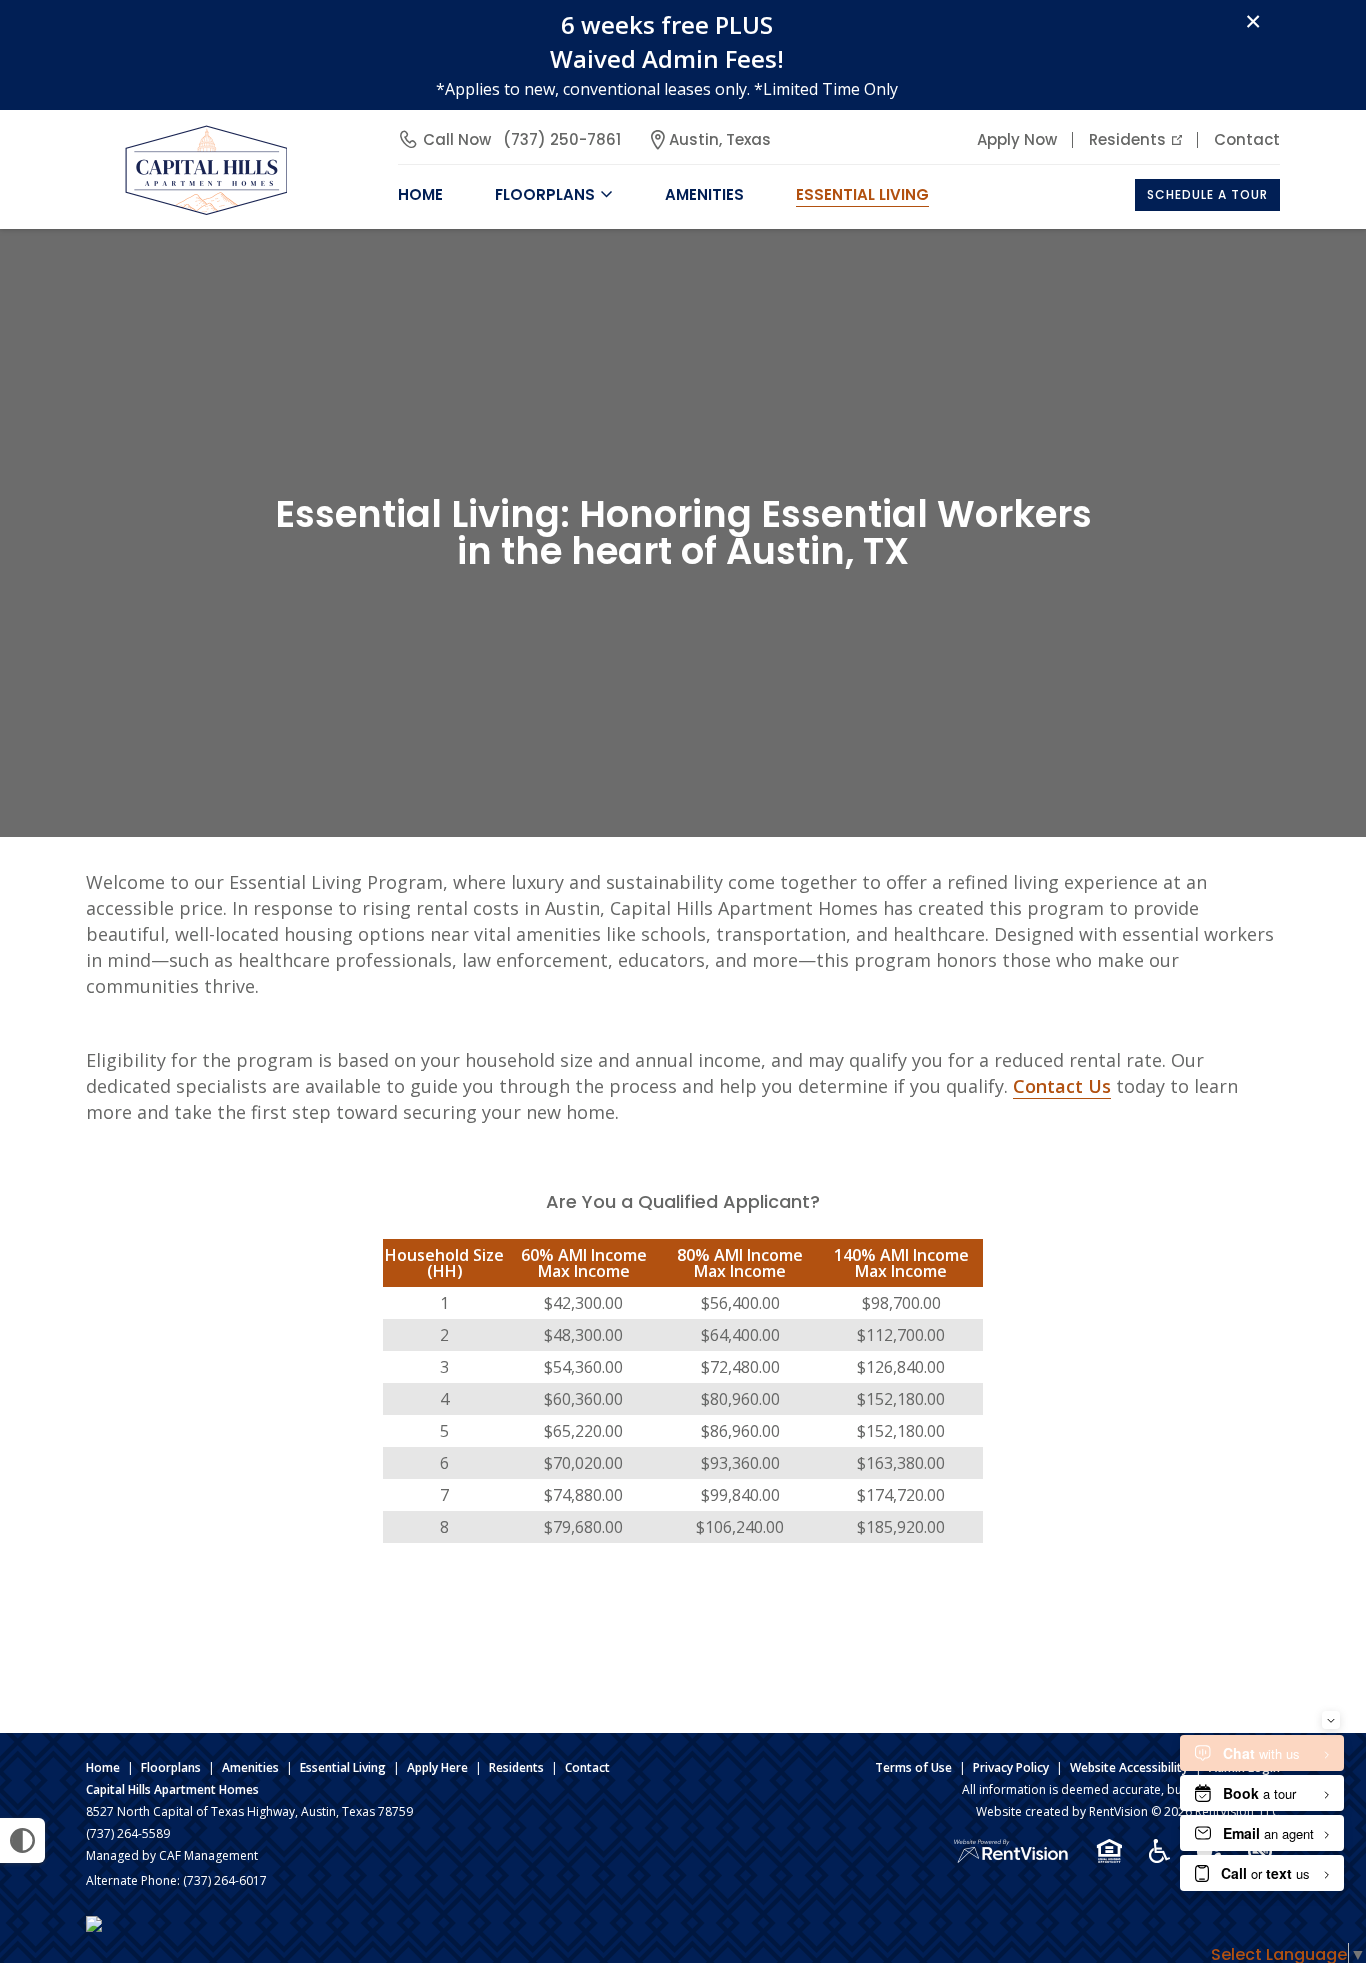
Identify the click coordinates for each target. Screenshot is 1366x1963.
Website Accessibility (1129, 1767)
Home (103, 1767)
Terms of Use (913, 1767)
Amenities (250, 1767)
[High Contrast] (22, 1840)
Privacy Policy (1011, 1767)
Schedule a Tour (1207, 194)
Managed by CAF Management (172, 1855)
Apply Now (1017, 139)
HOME (420, 194)
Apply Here (437, 1767)
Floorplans (171, 1767)
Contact (1247, 139)
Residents (1127, 139)
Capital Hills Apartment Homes (172, 1789)
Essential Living (862, 194)
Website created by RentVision (1062, 1811)
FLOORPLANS (545, 194)
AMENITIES (704, 194)
